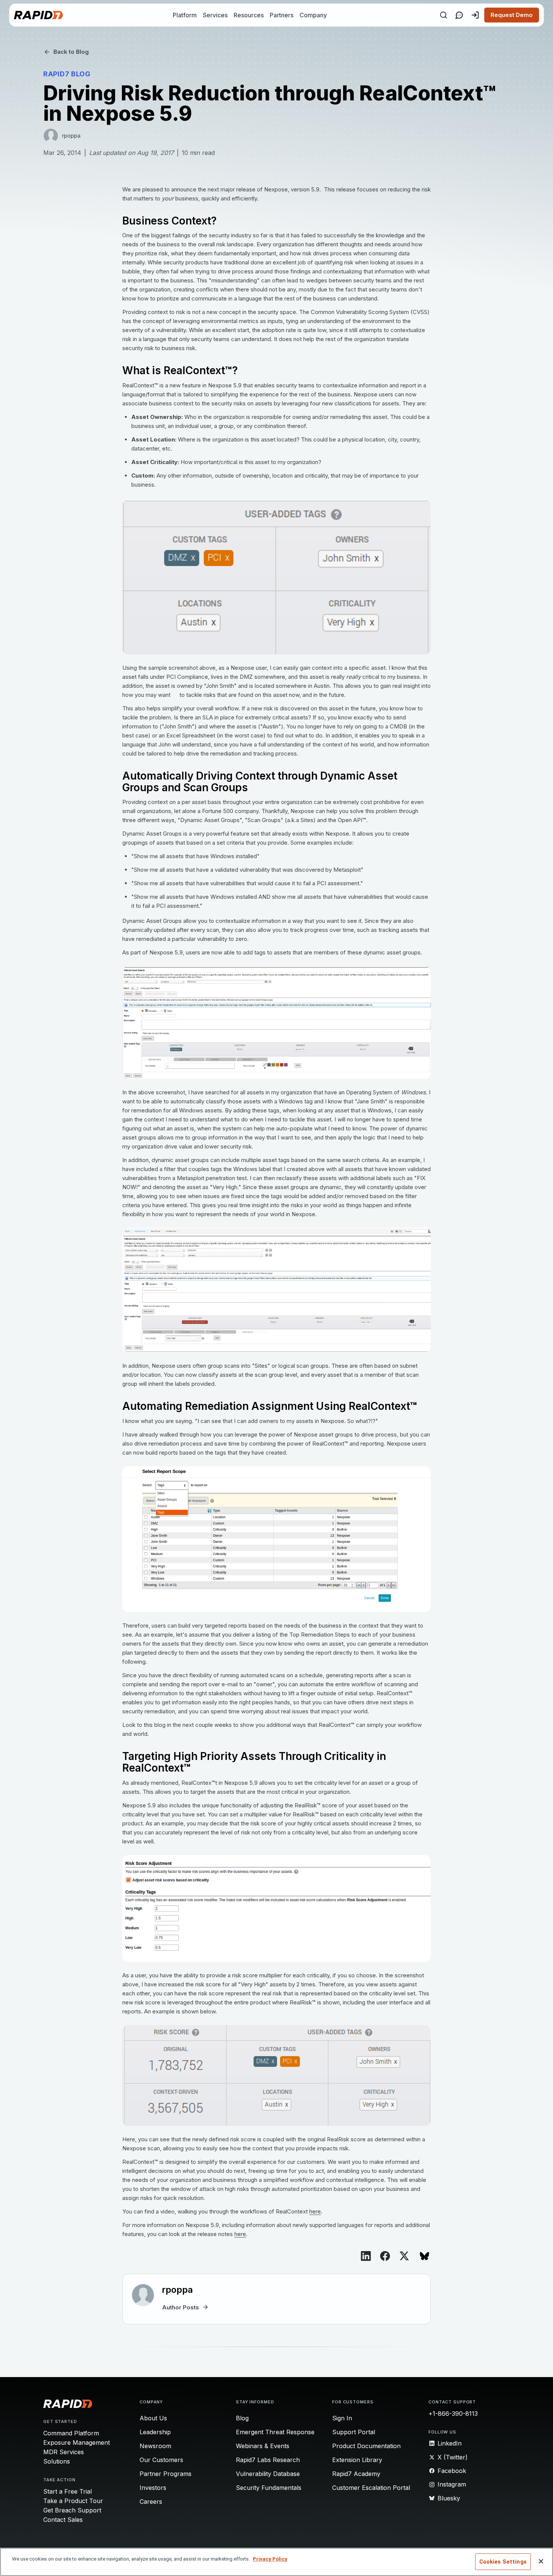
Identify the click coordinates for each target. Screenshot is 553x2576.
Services (215, 15)
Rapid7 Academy (356, 2474)
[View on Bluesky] (425, 2256)
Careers (151, 2502)
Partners (282, 15)
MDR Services (64, 2452)
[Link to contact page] (459, 15)
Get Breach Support (72, 2510)
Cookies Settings (503, 2562)
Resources (249, 15)
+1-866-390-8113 (453, 2414)
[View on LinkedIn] (366, 2256)
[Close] (541, 2561)
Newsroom (155, 2446)
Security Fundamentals (269, 2488)
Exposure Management (77, 2442)
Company (313, 15)
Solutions (57, 2461)
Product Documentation (366, 2446)
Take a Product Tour (73, 2501)
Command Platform (71, 2433)
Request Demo (512, 15)
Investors (153, 2488)
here (315, 2211)
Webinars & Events (263, 2446)
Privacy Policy (270, 2559)
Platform (185, 15)
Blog (242, 2418)
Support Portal (354, 2432)
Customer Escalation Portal (371, 2488)
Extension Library (357, 2460)
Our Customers (161, 2460)
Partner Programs (166, 2474)
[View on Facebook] (385, 2256)
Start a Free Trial (68, 2491)
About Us (153, 2418)
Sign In (342, 2418)
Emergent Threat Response (275, 2432)
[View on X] (404, 2256)
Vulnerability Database (268, 2474)
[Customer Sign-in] (475, 15)
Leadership (155, 2432)
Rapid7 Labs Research (268, 2460)
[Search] (444, 15)
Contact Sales (63, 2520)
